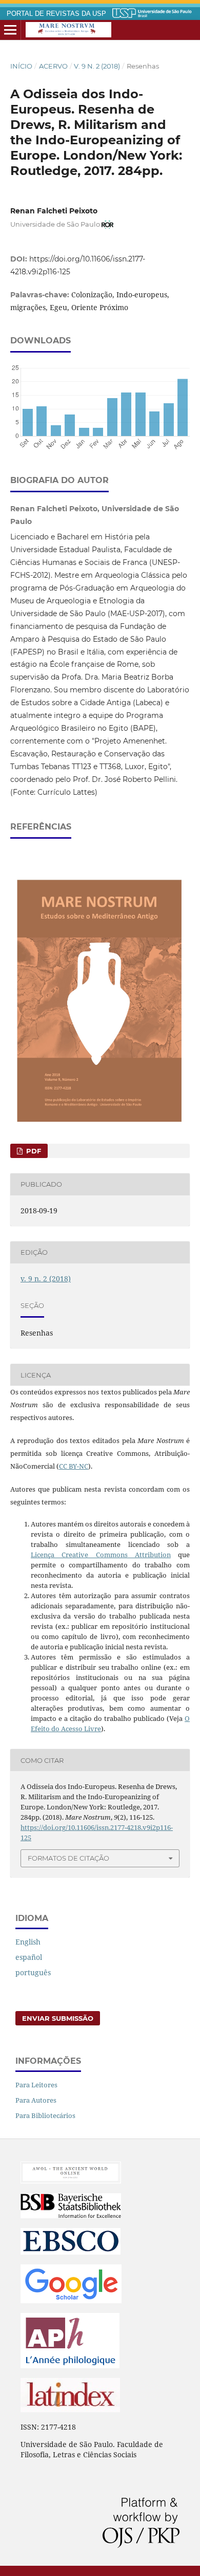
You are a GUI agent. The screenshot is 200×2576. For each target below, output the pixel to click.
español (29, 1957)
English (28, 1942)
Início (21, 66)
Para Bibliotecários (45, 2115)
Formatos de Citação (68, 1858)
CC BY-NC (74, 1466)
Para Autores (36, 2100)
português (33, 1972)
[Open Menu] (10, 30)
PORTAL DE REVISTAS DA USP (56, 14)
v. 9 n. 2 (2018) (97, 66)
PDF (33, 1151)
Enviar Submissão (58, 2018)
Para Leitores (36, 2085)
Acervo (53, 66)
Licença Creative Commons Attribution (101, 1555)
